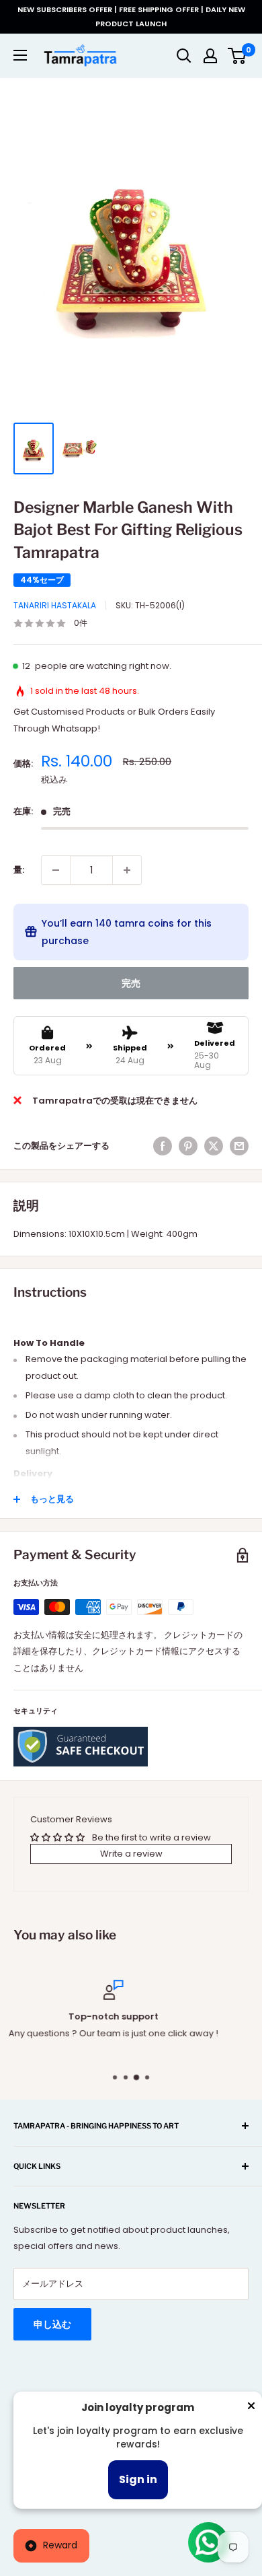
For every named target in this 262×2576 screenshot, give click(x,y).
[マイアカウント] (210, 56)
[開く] (184, 56)
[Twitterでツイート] (214, 1146)
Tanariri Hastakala (55, 605)
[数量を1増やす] (127, 870)
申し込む (52, 2324)
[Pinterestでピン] (188, 1146)
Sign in (138, 2479)
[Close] (251, 2408)
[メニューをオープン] (20, 55)
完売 (131, 983)
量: (19, 870)
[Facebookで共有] (163, 1146)
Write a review (131, 1854)
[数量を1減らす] (56, 870)
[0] (237, 56)
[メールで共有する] (239, 1146)
